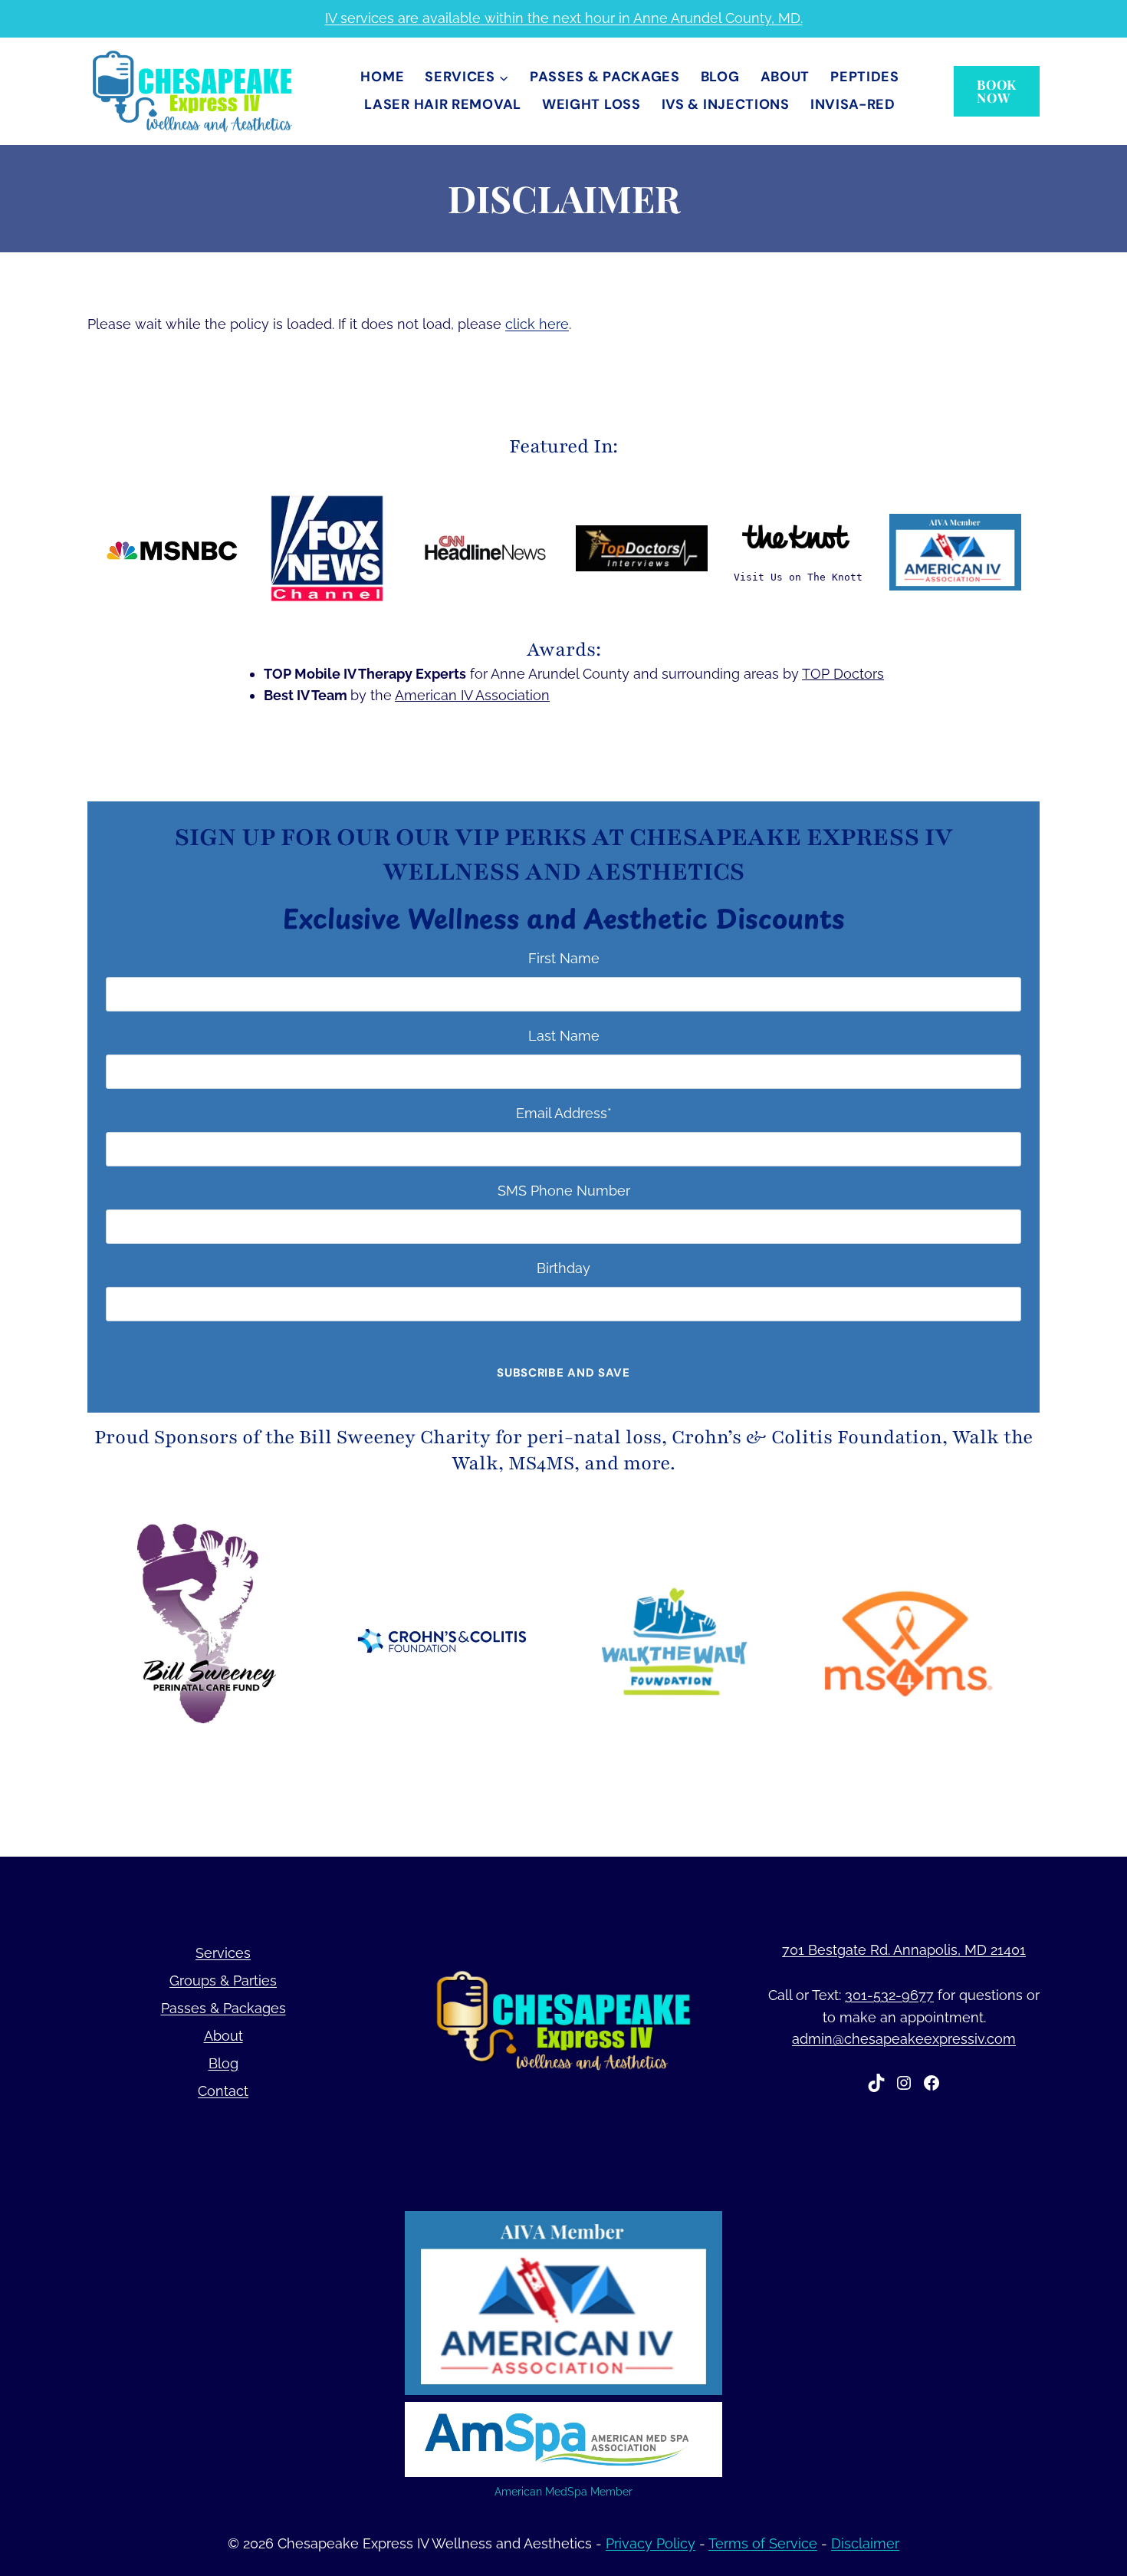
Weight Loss (591, 104)
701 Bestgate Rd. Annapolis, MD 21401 (904, 1950)
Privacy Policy (651, 2543)
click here (537, 324)
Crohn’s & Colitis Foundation (807, 1437)
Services (223, 1953)
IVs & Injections (726, 104)
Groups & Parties (223, 1981)
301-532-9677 (889, 1995)
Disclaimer (865, 2543)
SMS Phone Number (564, 1191)
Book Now (997, 91)
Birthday (563, 1268)
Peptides (865, 77)
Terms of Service (763, 2543)
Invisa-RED (853, 104)
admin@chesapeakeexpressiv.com (904, 2039)
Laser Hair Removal (443, 104)
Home (382, 77)
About (785, 77)
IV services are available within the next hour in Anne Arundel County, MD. (564, 18)
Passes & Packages (605, 77)
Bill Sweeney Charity (395, 1437)
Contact (223, 2091)
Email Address (564, 1113)
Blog (720, 77)
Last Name (564, 1036)
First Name (564, 958)
